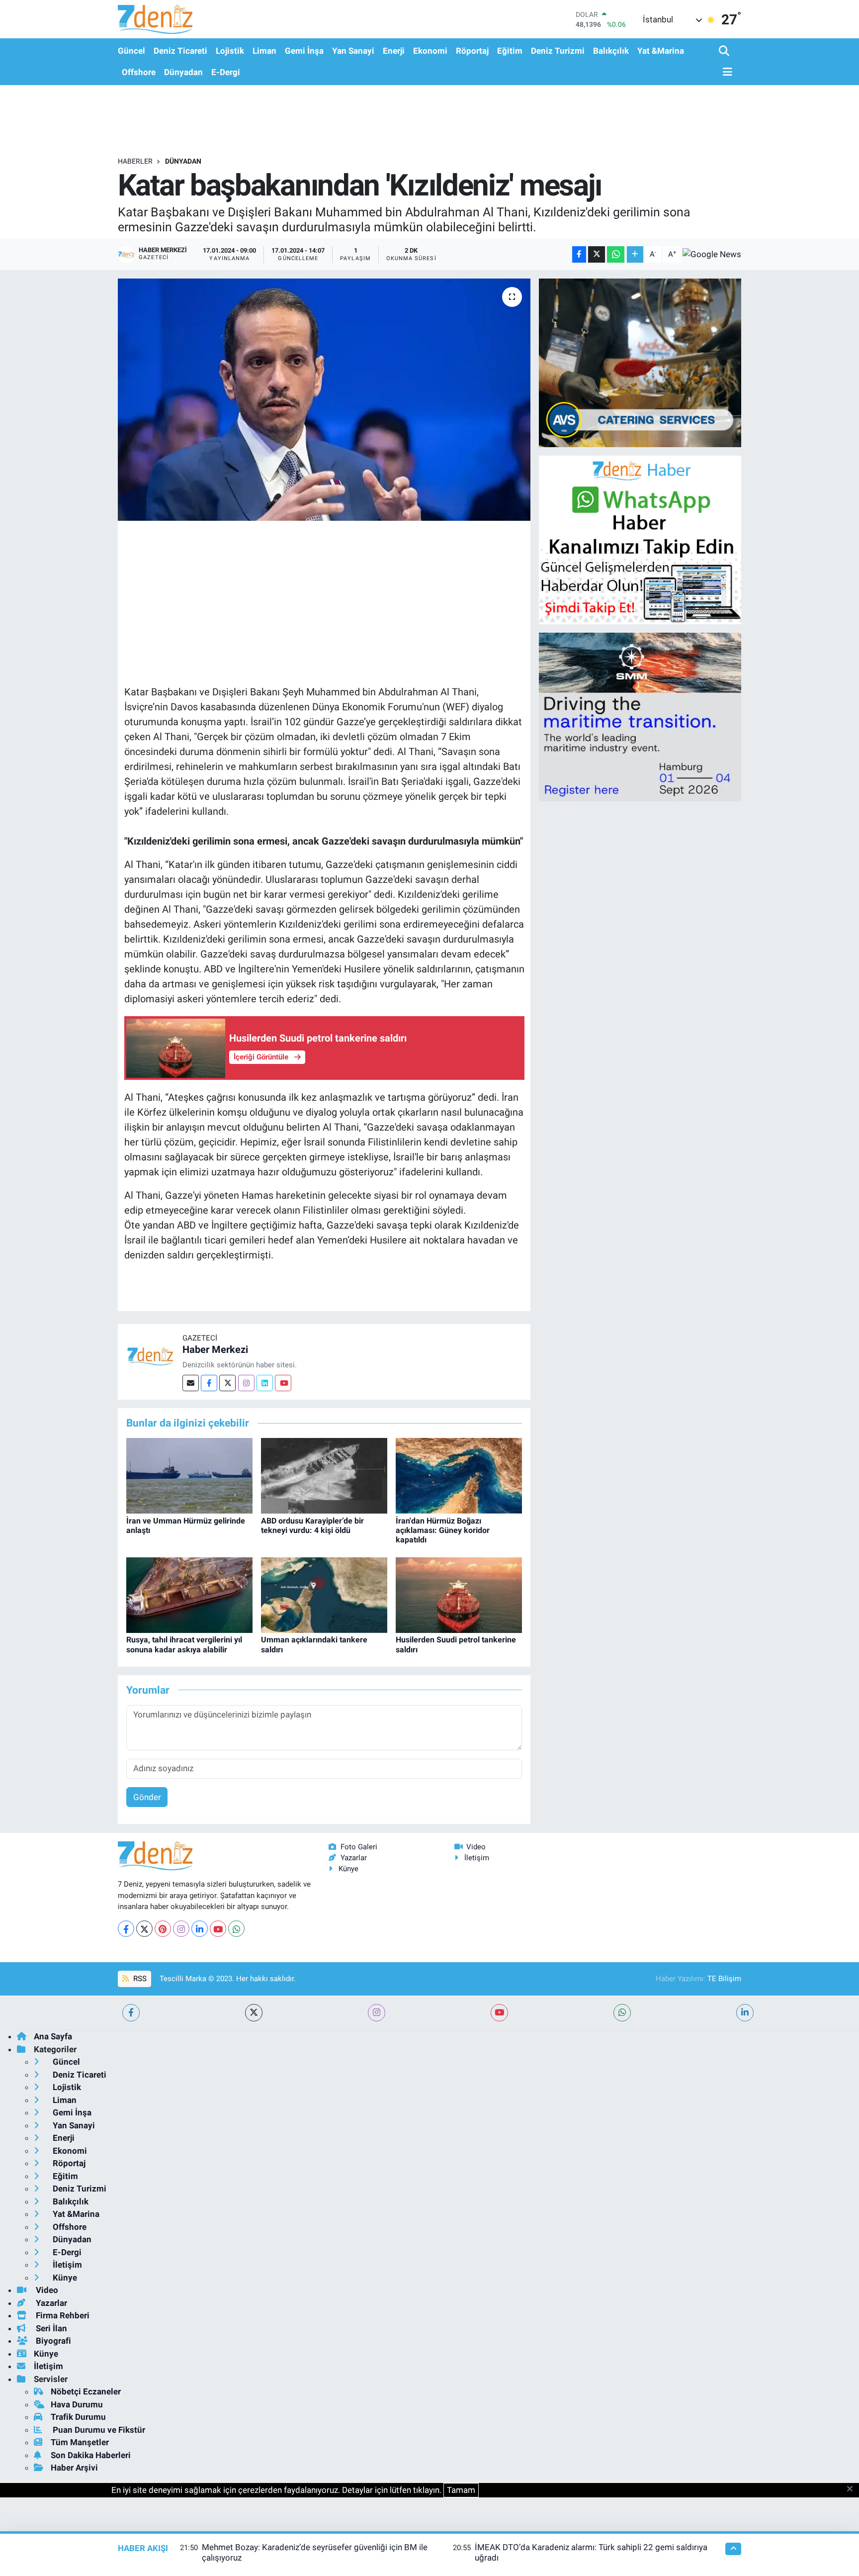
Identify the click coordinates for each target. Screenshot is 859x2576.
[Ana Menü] (726, 72)
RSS (139, 1979)
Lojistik (230, 51)
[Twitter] (227, 1383)
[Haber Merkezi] (150, 1355)
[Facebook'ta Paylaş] (579, 254)
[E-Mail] (191, 1383)
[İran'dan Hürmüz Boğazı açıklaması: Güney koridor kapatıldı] (459, 1475)
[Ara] (725, 51)
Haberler (135, 161)
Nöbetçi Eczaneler (86, 2391)
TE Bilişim (724, 1979)
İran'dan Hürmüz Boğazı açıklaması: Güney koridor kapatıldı (443, 1530)
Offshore (139, 72)
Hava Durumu (77, 2404)
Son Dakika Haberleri (91, 2455)
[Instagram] (246, 1383)
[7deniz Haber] (155, 19)
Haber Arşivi (74, 2468)
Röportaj (472, 51)
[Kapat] (853, 2489)
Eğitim (510, 51)
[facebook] (131, 2013)
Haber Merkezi (215, 1349)
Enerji (394, 51)
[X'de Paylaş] (597, 254)
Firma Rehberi (62, 2315)
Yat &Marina (661, 51)
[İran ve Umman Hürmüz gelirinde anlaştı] (189, 1475)
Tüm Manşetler (80, 2442)
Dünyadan (183, 72)
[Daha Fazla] (635, 254)
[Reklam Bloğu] (640, 362)
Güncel (131, 51)
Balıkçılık (611, 51)
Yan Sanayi (353, 51)
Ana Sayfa (53, 2036)
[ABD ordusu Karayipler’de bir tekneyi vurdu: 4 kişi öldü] (324, 1475)
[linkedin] (745, 2013)
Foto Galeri (359, 1847)
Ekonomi (430, 51)
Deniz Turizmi (558, 51)
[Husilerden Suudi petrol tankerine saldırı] (459, 1594)
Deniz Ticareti (180, 51)
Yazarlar (354, 1858)
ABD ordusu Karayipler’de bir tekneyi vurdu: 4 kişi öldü (312, 1526)
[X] (144, 1929)
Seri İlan (50, 2328)
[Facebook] (209, 1383)
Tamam (461, 2490)
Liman (264, 51)
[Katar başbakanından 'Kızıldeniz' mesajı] (324, 400)
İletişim (477, 1858)
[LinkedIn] (200, 1929)
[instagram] (377, 2013)
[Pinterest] (163, 1929)
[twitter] (254, 2013)
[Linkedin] (265, 1383)
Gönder (147, 1797)
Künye (348, 1869)
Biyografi (52, 2341)
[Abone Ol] (712, 254)
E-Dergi (226, 72)
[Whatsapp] (236, 1929)
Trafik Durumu (78, 2417)
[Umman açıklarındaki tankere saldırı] (324, 1594)
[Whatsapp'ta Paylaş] (616, 254)
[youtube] (499, 2013)
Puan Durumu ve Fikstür (98, 2430)
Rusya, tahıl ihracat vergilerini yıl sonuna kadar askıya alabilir (184, 1644)
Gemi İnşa (304, 51)
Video (476, 1847)
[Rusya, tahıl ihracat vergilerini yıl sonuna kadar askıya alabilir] (189, 1594)
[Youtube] (283, 1383)
